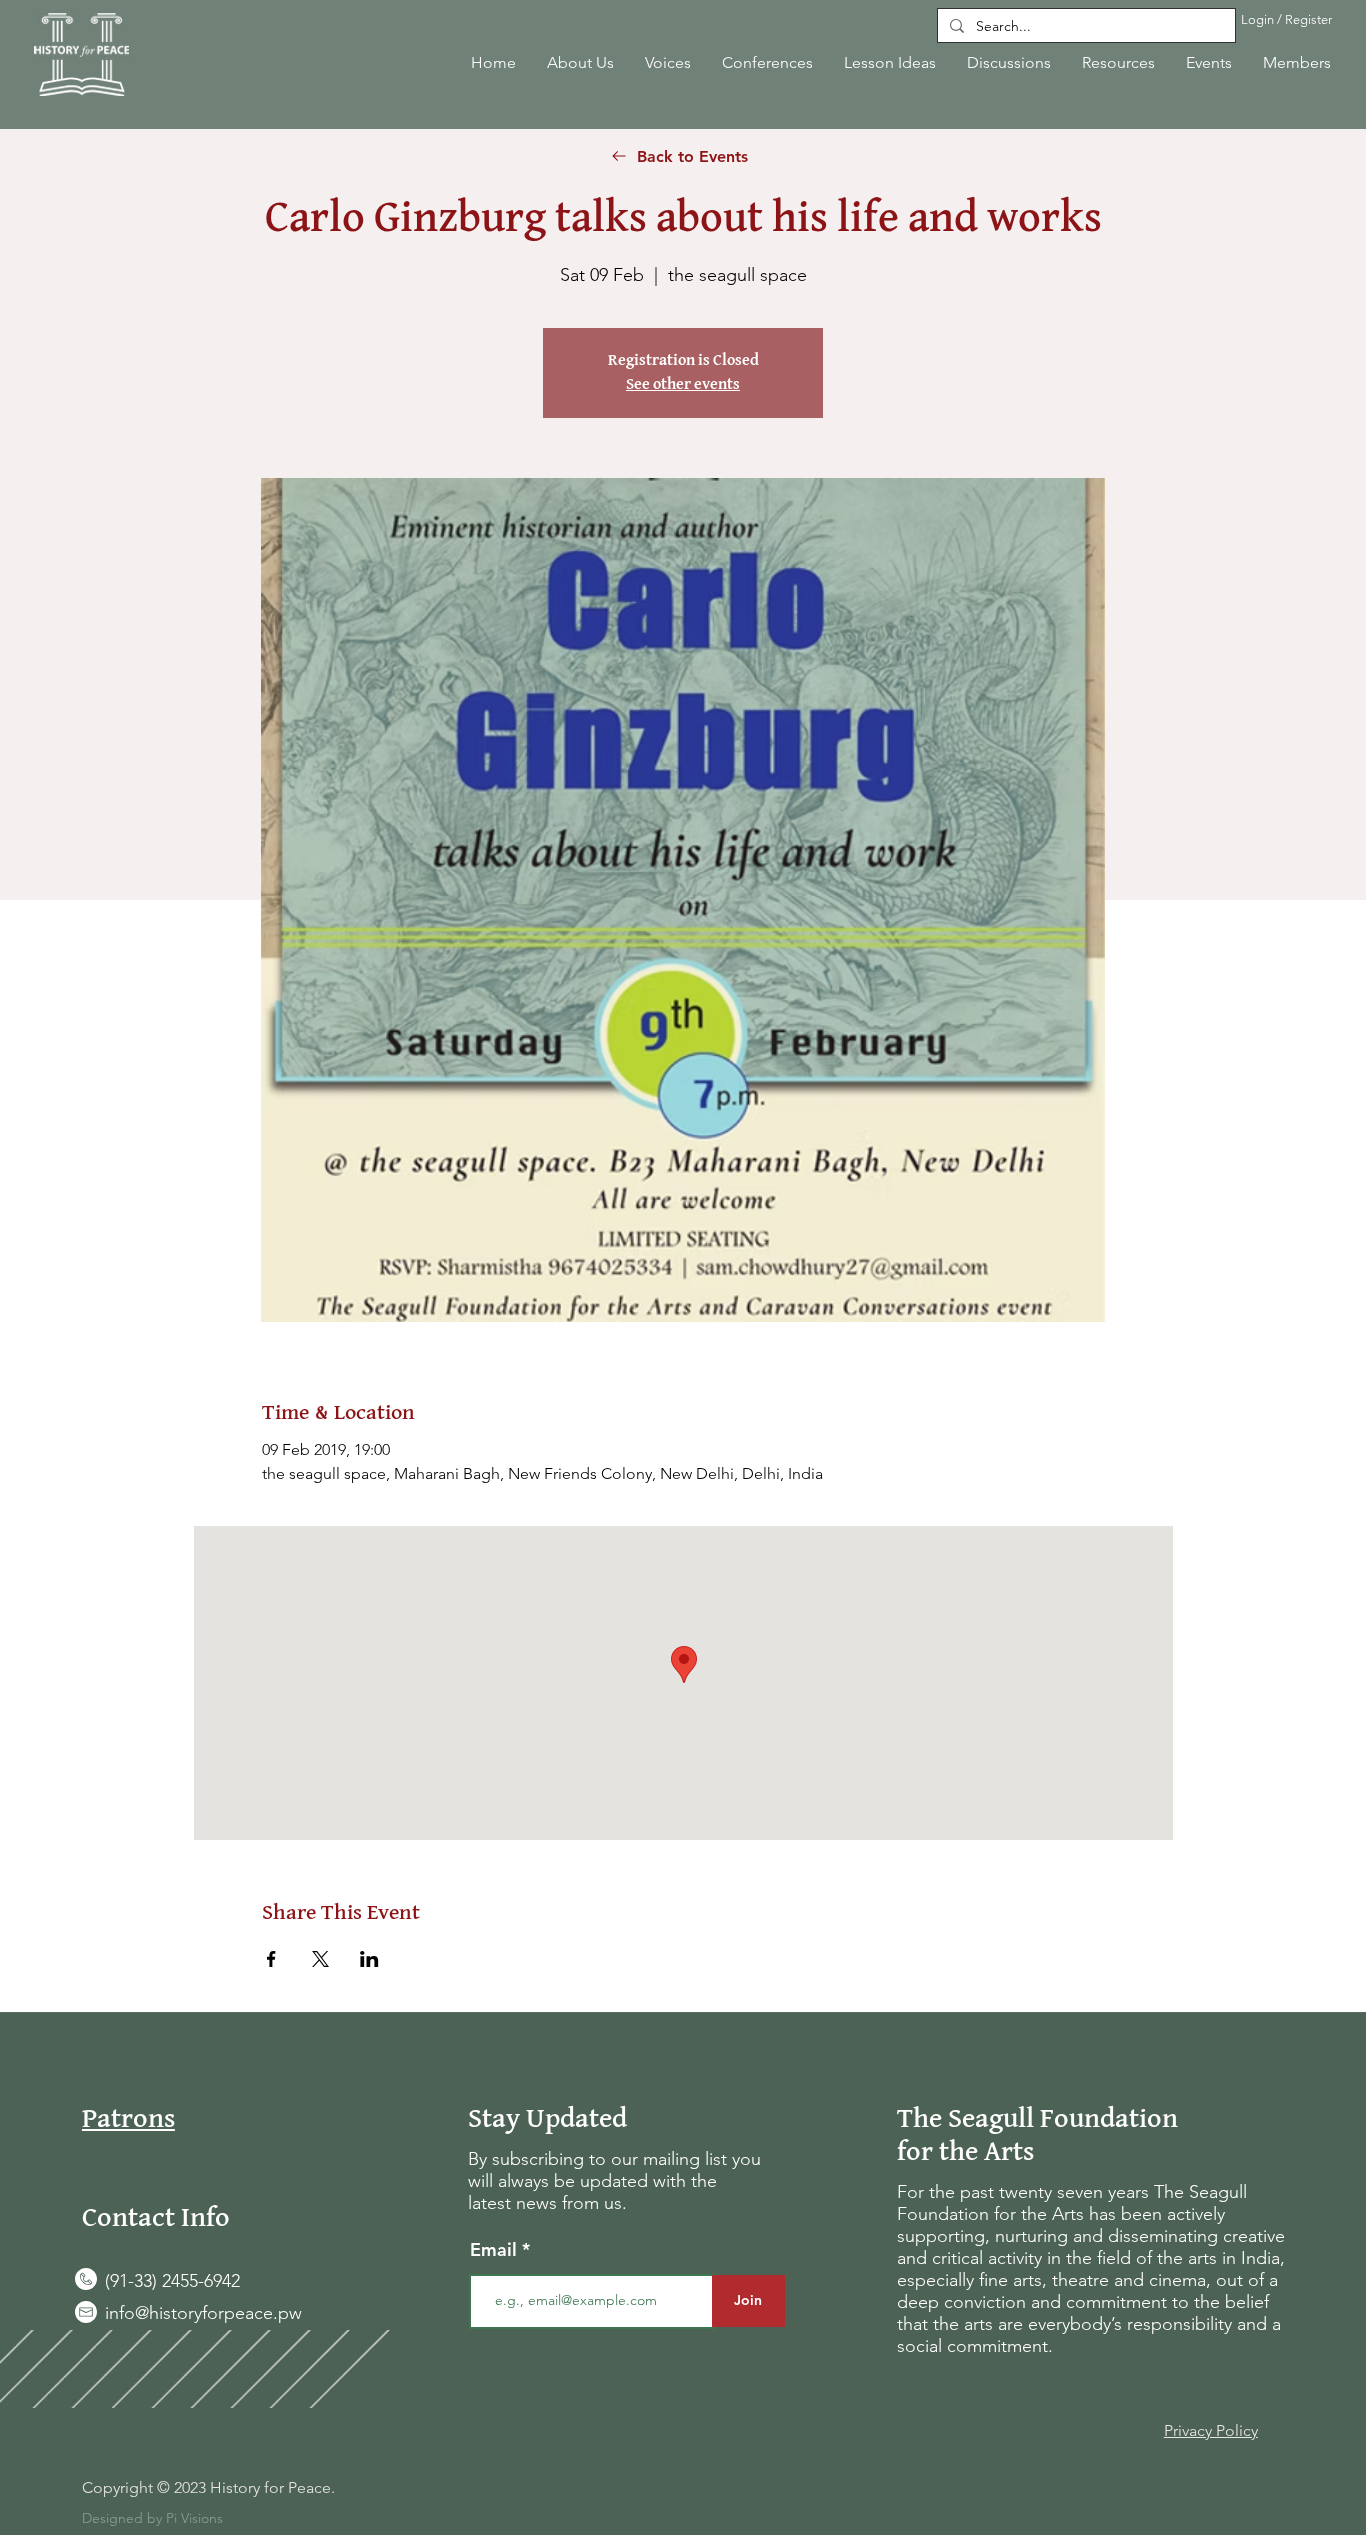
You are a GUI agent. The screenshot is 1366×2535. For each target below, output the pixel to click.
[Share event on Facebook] (271, 1959)
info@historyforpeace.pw (203, 2313)
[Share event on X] (320, 1959)
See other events (683, 385)
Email (496, 2250)
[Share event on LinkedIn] (369, 1959)
